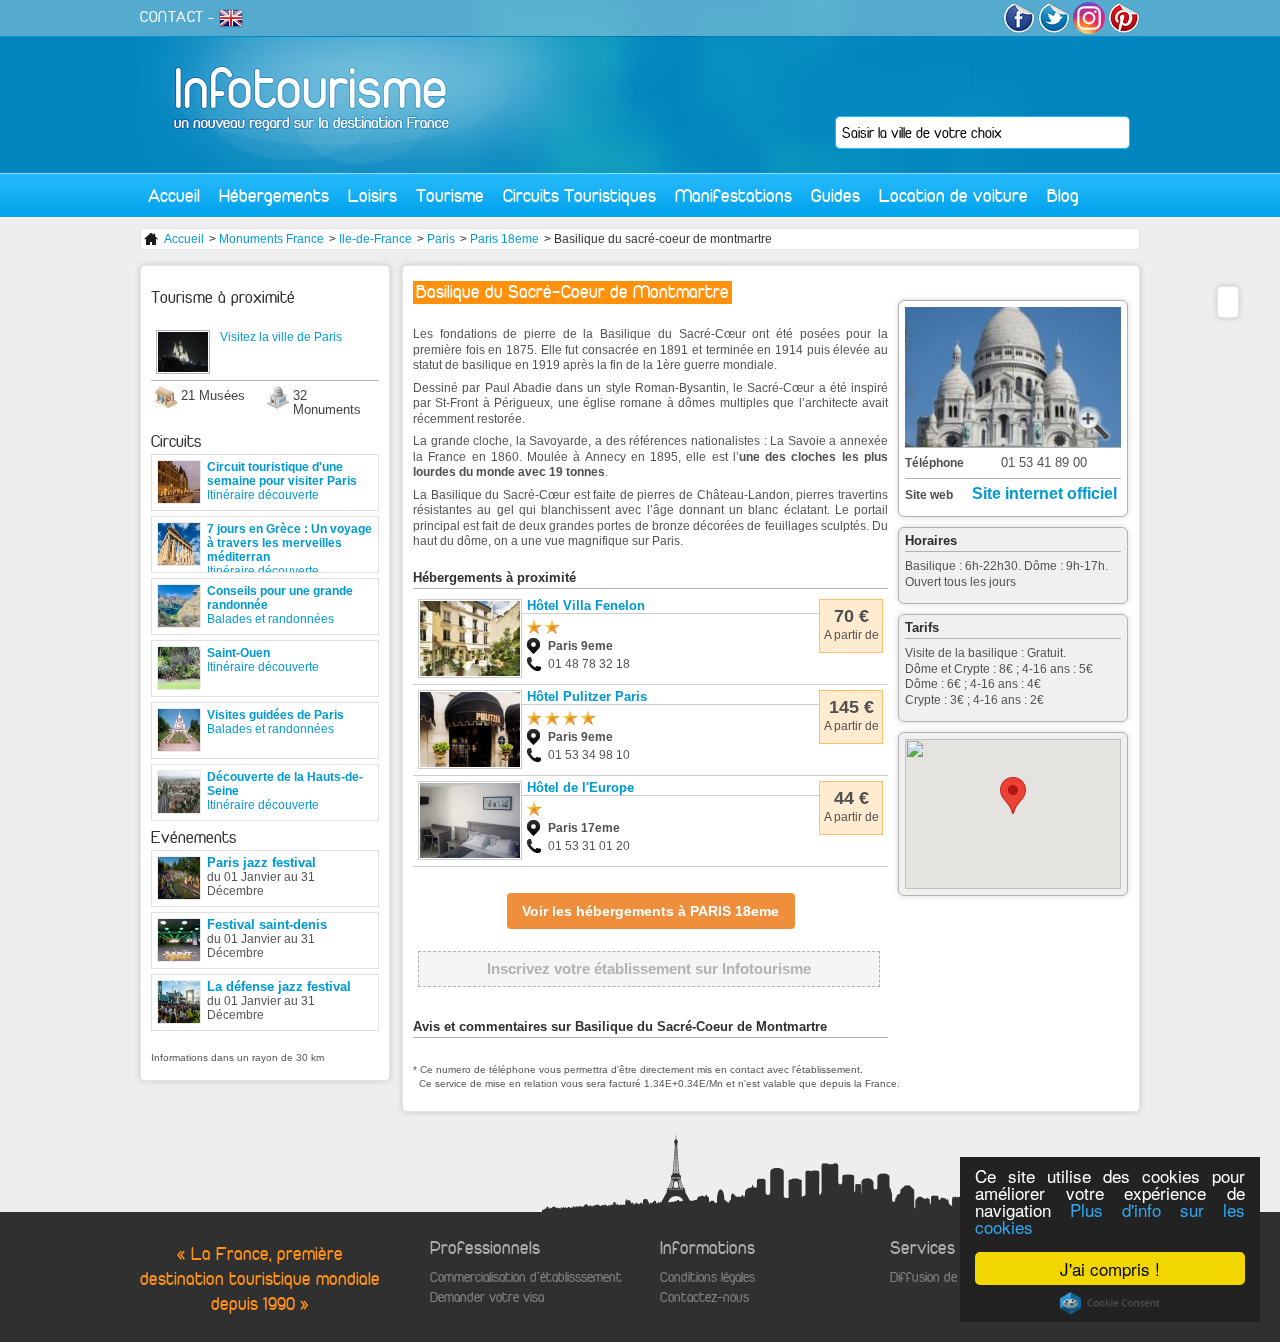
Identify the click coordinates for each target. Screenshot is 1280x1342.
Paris (441, 239)
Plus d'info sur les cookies (1110, 1218)
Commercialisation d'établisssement (526, 1277)
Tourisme (450, 195)
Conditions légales (707, 1277)
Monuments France (271, 239)
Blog (1063, 195)
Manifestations (733, 195)
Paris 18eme (504, 239)
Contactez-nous (704, 1297)
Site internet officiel (1044, 493)
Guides (835, 195)
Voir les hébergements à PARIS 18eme (650, 911)
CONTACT (172, 17)
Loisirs (372, 195)
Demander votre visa (487, 1297)
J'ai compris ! (1110, 1268)
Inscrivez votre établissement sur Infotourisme (649, 968)
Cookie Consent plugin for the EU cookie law (1110, 1303)
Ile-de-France (375, 239)
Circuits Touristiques (579, 195)
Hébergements (274, 195)
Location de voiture (953, 195)
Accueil (174, 195)
